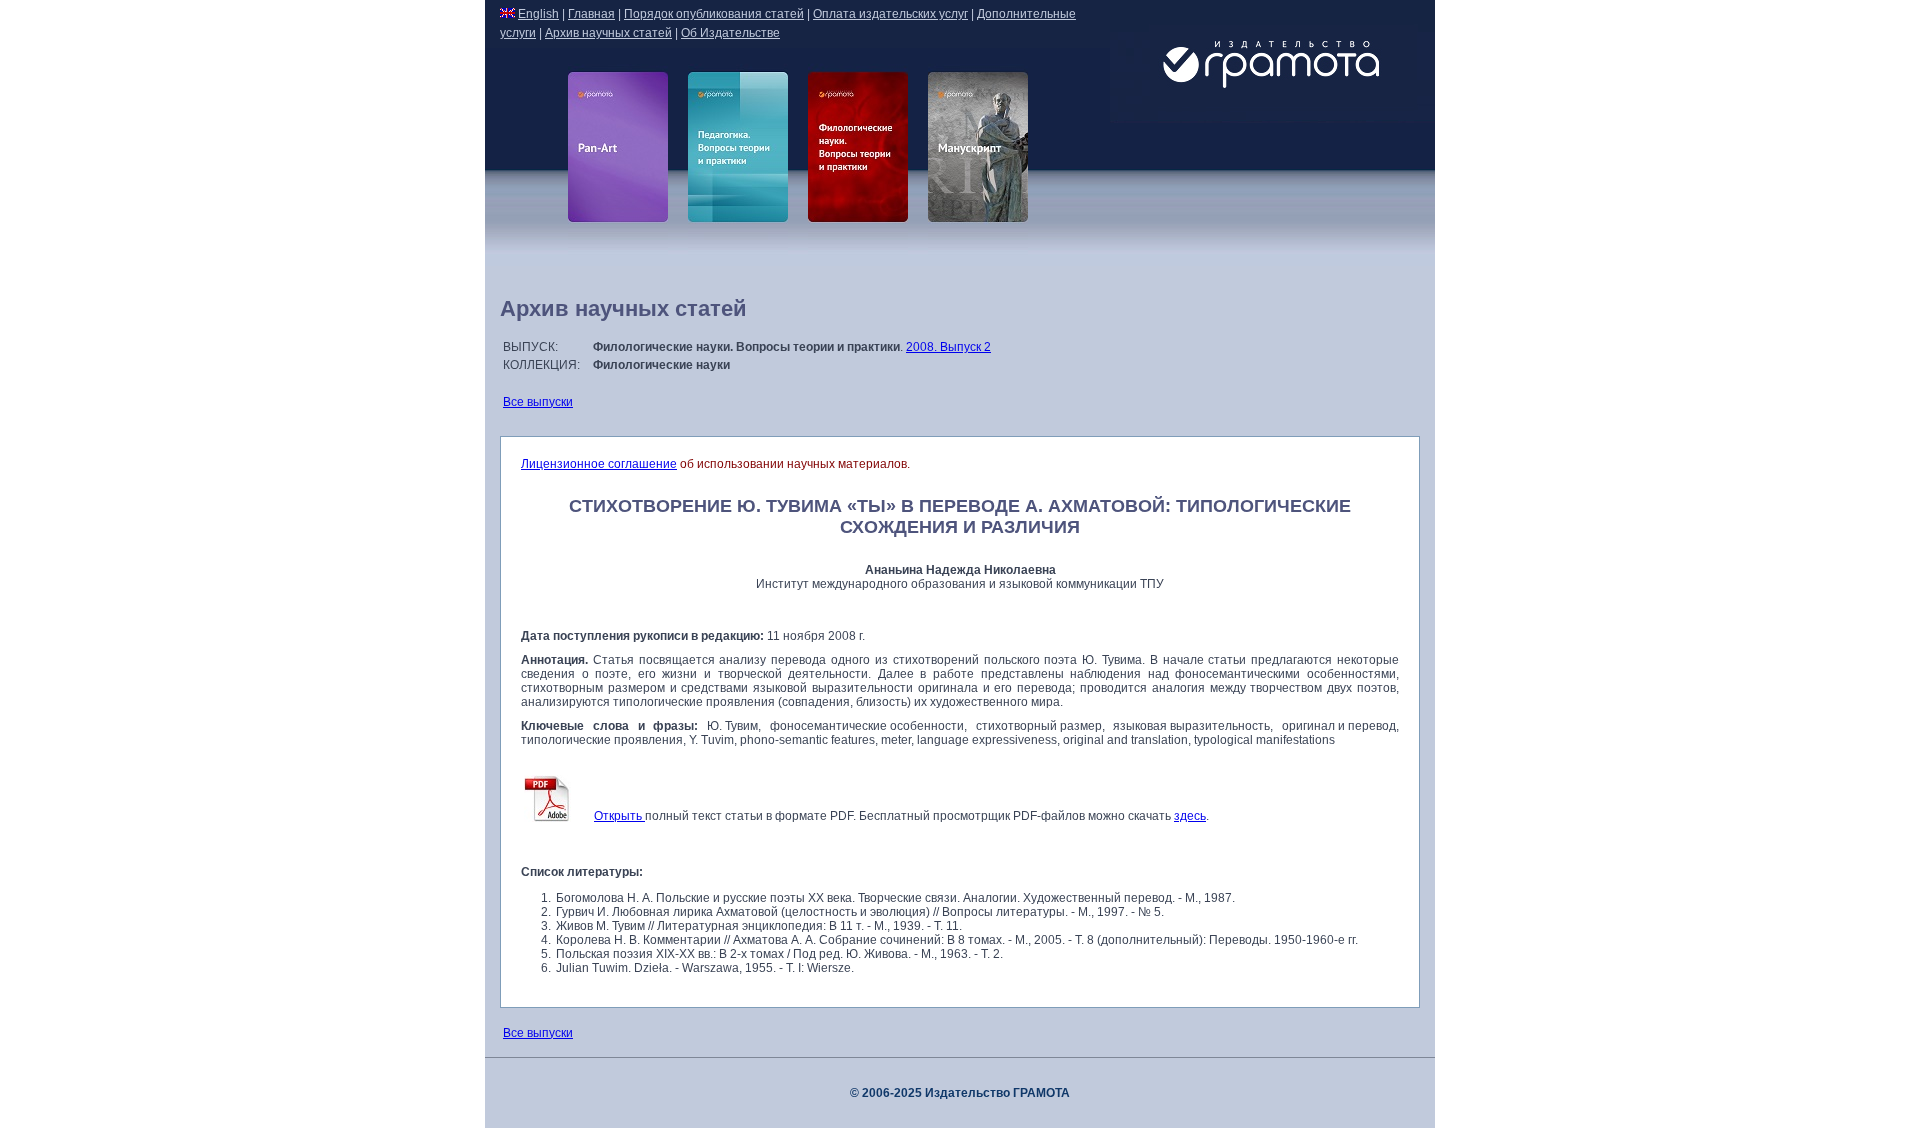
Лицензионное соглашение (599, 464)
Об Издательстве (730, 33)
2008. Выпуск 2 (948, 347)
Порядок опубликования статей (714, 14)
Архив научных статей (608, 33)
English (538, 14)
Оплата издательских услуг (890, 14)
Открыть (619, 816)
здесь (1190, 816)
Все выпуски (538, 402)
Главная (591, 14)
